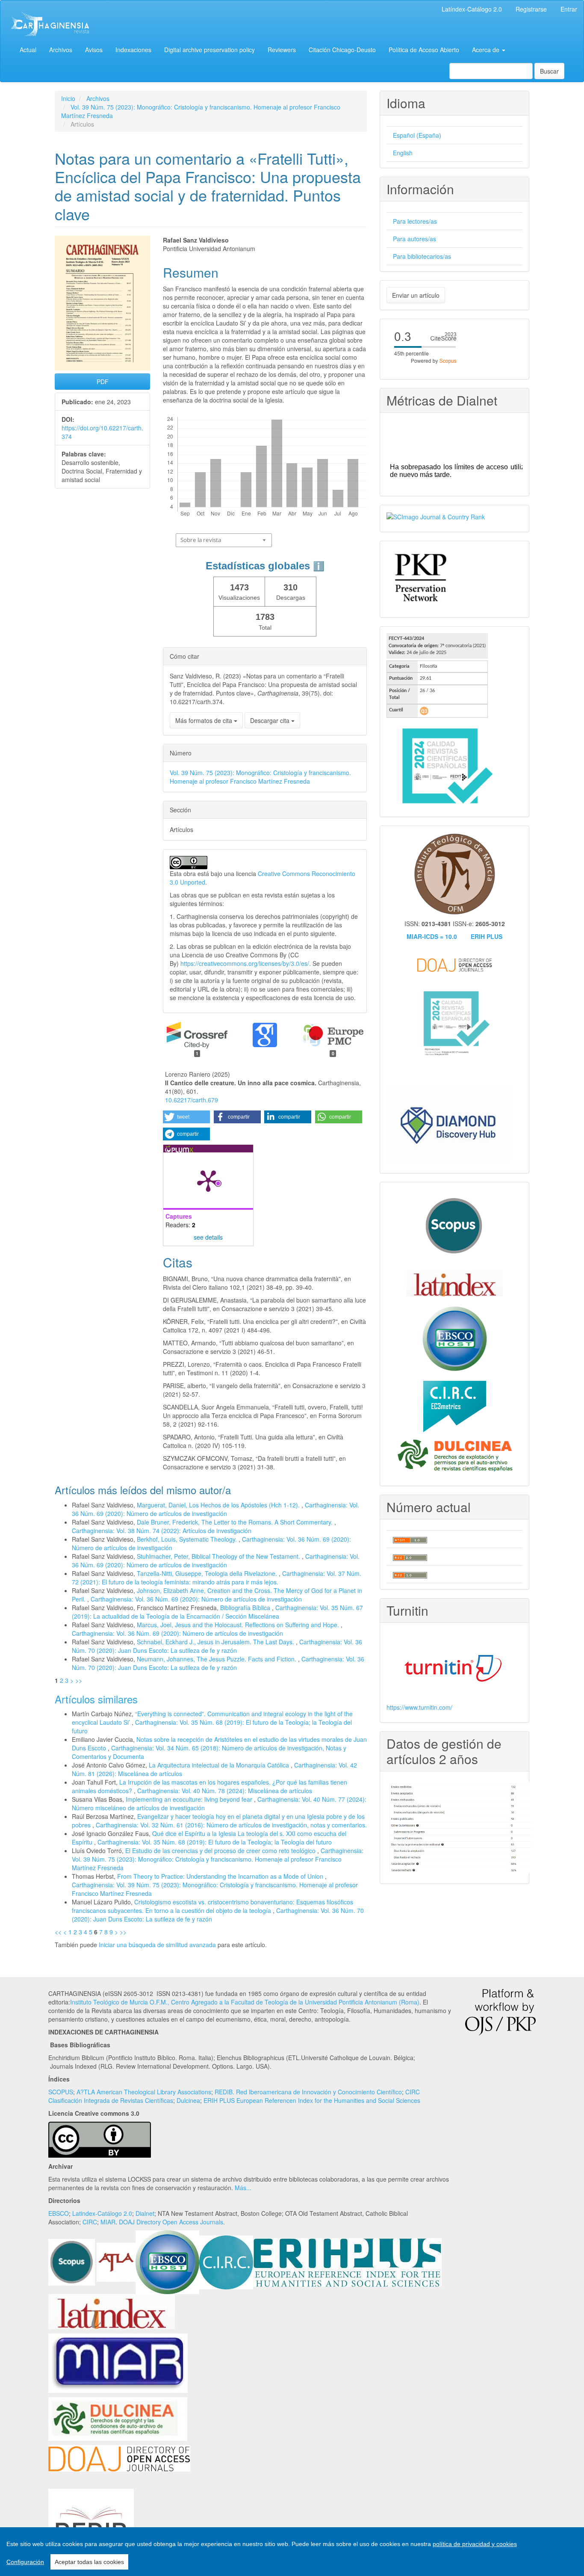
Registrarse (531, 9)
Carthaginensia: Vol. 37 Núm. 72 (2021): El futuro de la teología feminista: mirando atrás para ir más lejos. (217, 1578)
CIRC (90, 2222)
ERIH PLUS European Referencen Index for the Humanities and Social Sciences (312, 2100)
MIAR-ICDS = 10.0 (432, 936)
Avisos (94, 50)
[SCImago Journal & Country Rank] (436, 516)
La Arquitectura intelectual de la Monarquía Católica (220, 1765)
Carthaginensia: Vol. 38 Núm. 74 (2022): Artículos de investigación (162, 1531)
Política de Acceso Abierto (424, 50)
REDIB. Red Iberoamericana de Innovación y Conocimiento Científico (308, 2092)
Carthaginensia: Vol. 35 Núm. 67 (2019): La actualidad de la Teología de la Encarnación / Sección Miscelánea (217, 1612)
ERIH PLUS (487, 936)
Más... (243, 2188)
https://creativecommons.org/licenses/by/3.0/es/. (246, 963)
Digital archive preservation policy (209, 50)
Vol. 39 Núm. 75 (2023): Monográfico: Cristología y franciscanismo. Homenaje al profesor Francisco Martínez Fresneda (260, 777)
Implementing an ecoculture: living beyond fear (190, 1799)
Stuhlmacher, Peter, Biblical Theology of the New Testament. (219, 1556)
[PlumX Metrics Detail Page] (208, 1180)
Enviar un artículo (416, 295)
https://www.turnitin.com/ (419, 1707)
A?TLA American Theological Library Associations (144, 2092)
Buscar (549, 71)
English (403, 153)
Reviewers (282, 50)
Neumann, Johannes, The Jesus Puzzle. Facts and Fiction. (217, 1659)
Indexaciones (133, 50)
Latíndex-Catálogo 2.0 (472, 9)
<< (58, 1932)
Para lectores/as (415, 221)
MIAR (108, 2222)
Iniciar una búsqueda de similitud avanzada (157, 1945)
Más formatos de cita (205, 720)
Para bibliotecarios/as (422, 256)
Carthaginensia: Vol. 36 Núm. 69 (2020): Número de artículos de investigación (215, 1509)
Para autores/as (414, 239)
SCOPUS (61, 2092)
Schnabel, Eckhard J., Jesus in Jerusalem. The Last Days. (216, 1642)
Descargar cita (271, 720)
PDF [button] (103, 382)
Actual (28, 50)
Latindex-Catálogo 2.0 (102, 2213)
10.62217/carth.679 (192, 1100)
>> (79, 1680)
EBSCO (59, 2213)
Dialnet (145, 2213)
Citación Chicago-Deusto (342, 50)
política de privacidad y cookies (475, 2544)
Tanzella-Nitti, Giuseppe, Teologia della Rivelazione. (208, 1573)
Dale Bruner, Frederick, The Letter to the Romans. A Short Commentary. (236, 1522)
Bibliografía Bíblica (246, 1608)
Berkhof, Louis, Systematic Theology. (188, 1539)
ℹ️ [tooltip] (319, 566)
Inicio (68, 98)
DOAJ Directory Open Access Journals (171, 2222)
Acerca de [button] (487, 50)
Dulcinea (188, 2100)
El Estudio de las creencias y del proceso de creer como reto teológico (221, 1851)
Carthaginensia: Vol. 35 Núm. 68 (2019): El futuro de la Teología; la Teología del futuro (215, 1842)
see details (208, 1237)
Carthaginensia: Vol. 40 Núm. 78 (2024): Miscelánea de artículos (225, 1791)
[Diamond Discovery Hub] (449, 1123)
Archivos (61, 50)
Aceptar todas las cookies (89, 2562)
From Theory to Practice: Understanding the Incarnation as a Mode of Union (221, 1876)
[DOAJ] (119, 2458)
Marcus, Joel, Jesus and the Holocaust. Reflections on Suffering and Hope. (239, 1625)
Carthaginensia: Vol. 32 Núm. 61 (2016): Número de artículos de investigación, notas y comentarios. (231, 1825)
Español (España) (417, 135)
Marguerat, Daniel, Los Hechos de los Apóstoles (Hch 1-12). (219, 1505)
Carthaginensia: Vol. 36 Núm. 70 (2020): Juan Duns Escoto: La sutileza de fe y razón (217, 1646)
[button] (186, 1117)
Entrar (569, 9)
